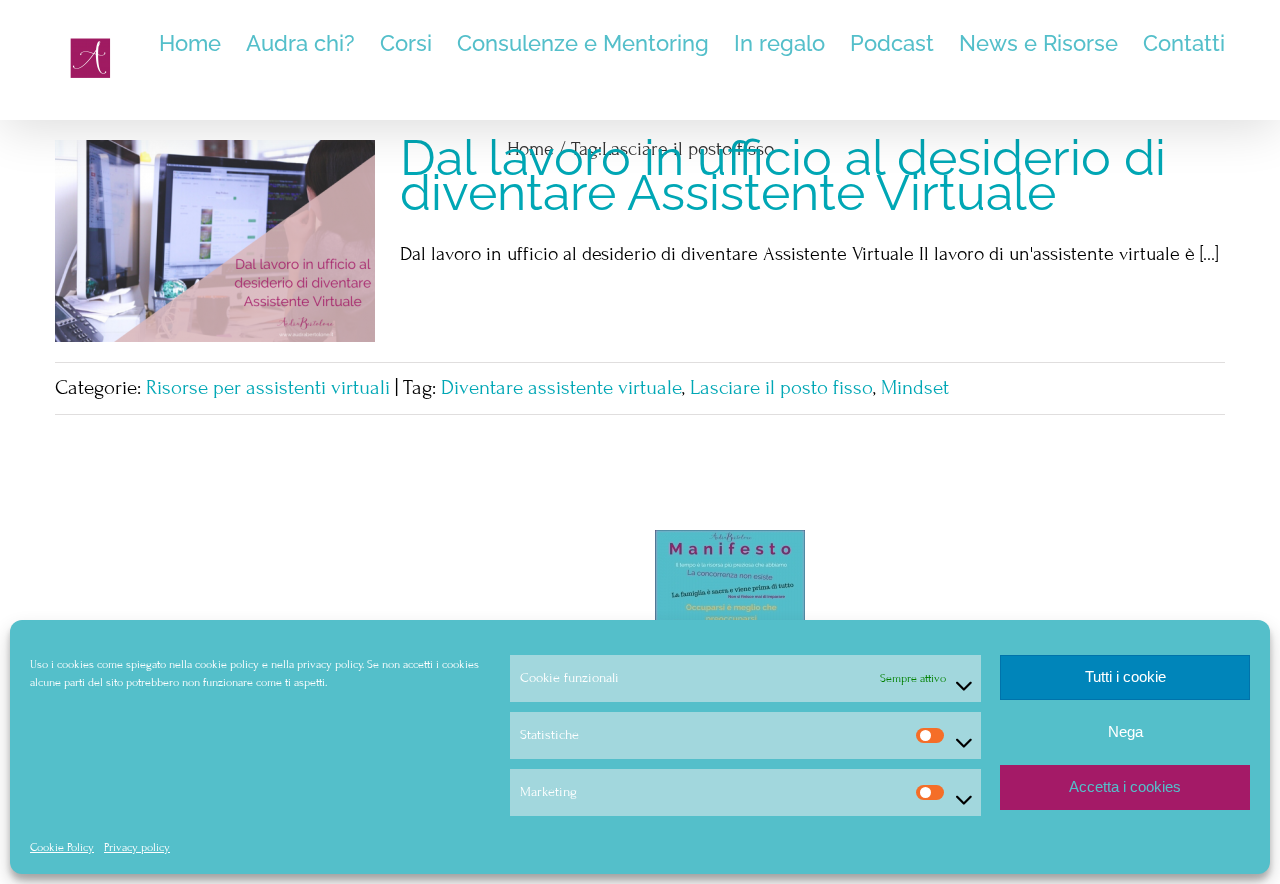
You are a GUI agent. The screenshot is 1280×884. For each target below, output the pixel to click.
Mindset (915, 388)
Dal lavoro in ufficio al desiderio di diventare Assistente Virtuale (783, 175)
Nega (1125, 731)
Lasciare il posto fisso (781, 388)
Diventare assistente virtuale (561, 388)
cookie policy (227, 664)
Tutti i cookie (1125, 676)
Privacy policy (137, 847)
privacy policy (329, 664)
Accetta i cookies (1125, 786)
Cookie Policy (62, 847)
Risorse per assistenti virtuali (268, 388)
